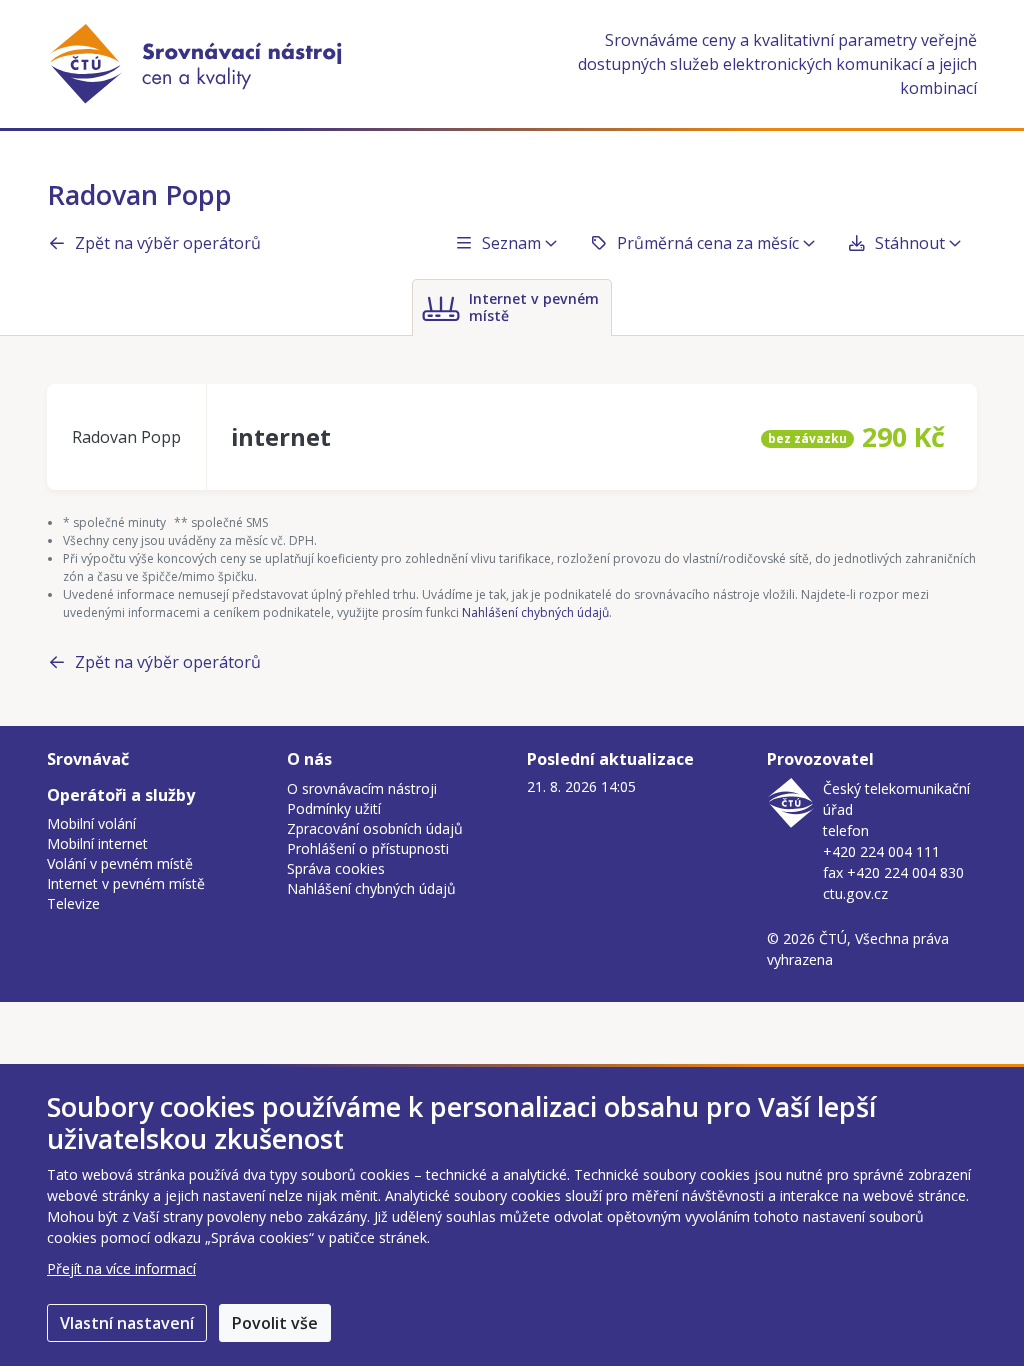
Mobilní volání (91, 823)
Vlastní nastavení (127, 1323)
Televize (73, 903)
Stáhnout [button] (910, 243)
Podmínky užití (334, 808)
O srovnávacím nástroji (362, 788)
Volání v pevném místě (120, 863)
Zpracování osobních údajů (375, 828)
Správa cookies (336, 868)
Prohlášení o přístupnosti (368, 848)
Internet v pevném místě (126, 883)
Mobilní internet (97, 843)
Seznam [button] (511, 243)
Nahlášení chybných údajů (535, 612)
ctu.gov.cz (855, 893)
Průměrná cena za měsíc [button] (708, 243)
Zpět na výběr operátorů (168, 243)
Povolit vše (275, 1323)
